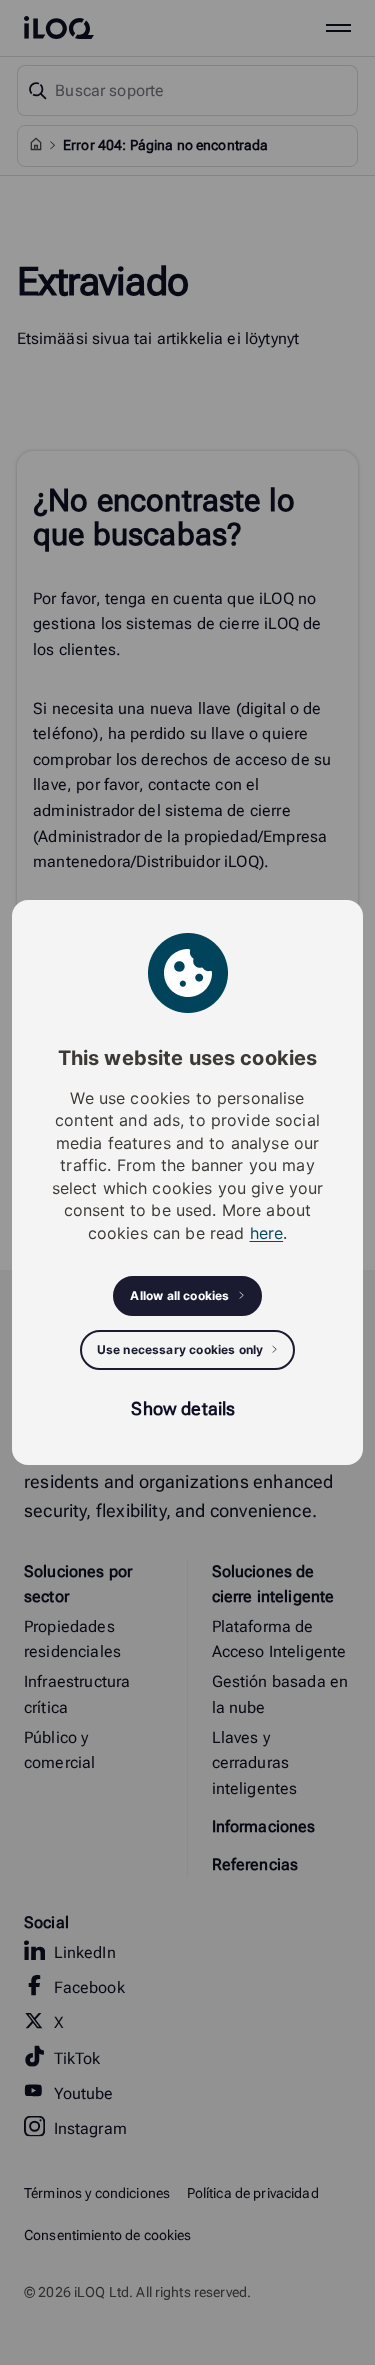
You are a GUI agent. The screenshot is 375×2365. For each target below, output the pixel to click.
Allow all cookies (179, 1295)
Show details (183, 1408)
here (267, 1233)
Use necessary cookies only (180, 1349)
